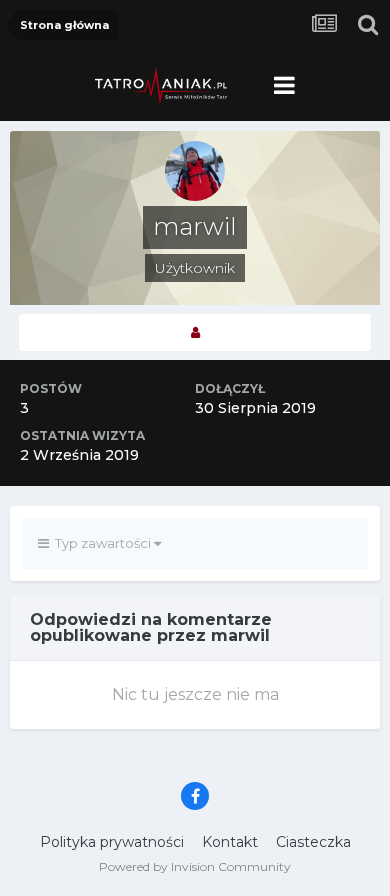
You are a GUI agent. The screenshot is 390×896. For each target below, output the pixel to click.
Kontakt (230, 842)
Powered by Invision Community (195, 866)
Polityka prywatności (112, 842)
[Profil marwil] (195, 332)
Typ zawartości (101, 543)
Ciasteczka (313, 842)
